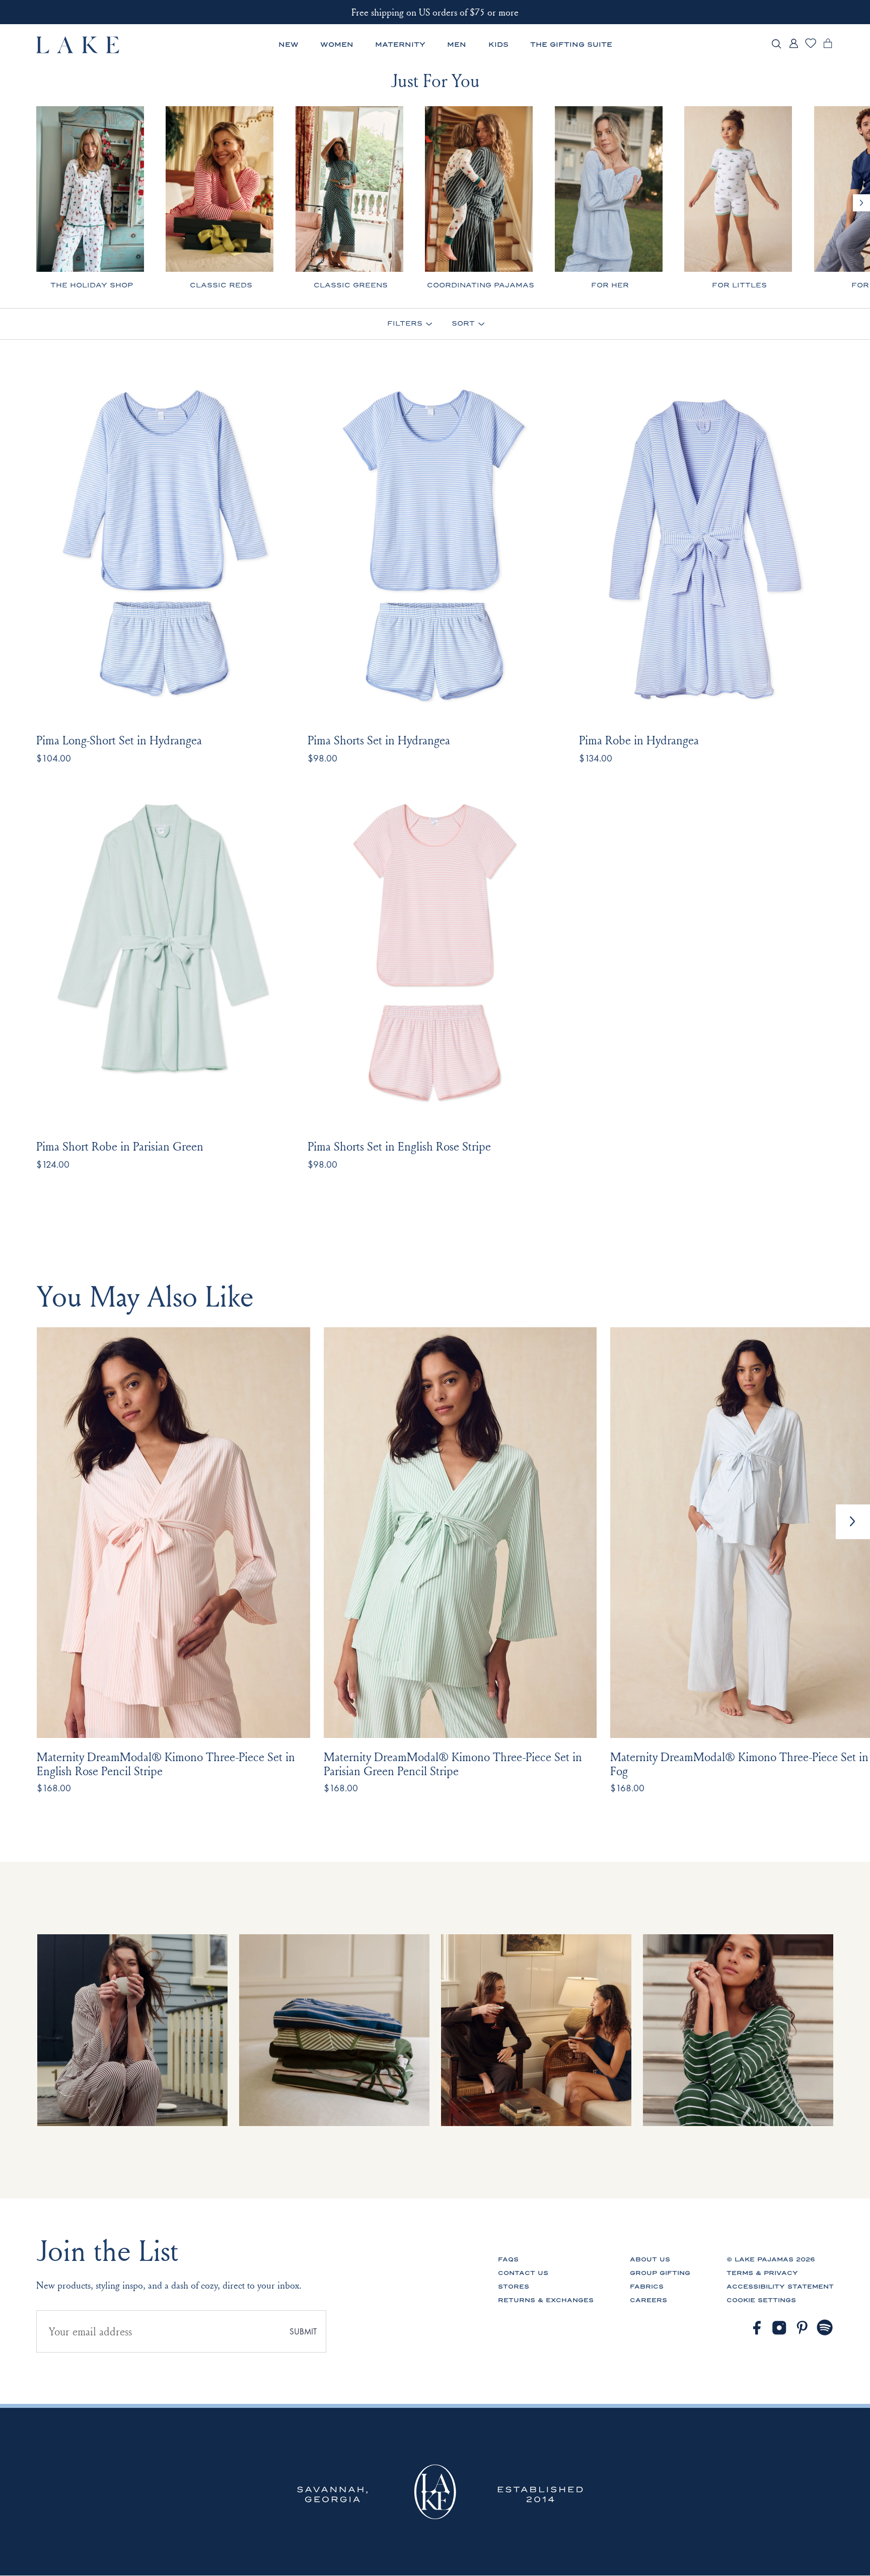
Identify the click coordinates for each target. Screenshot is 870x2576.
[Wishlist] (811, 47)
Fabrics (647, 2287)
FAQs (508, 2259)
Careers (648, 2300)
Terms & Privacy (762, 2273)
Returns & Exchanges (546, 2300)
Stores (514, 2287)
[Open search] (776, 45)
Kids (498, 45)
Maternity (400, 45)
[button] (853, 1522)
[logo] (78, 45)
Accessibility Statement (780, 2287)
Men (457, 45)
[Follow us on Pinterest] (803, 2328)
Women (337, 45)
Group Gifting (660, 2273)
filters (405, 324)
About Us (650, 2259)
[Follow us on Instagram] (779, 2328)
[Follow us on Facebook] (757, 2328)
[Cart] (828, 48)
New (288, 45)
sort (463, 324)
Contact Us (523, 2273)
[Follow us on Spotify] (825, 2328)
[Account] (793, 48)
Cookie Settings (761, 2300)
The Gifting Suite (571, 45)
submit (303, 2332)
